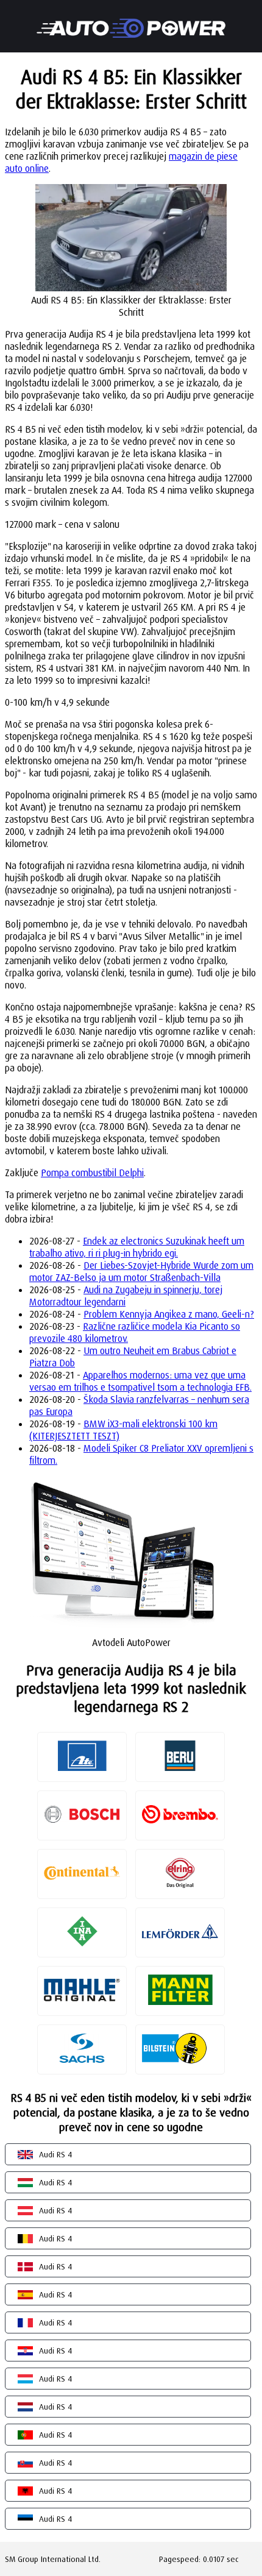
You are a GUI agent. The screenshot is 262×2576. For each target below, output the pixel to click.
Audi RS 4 (55, 2154)
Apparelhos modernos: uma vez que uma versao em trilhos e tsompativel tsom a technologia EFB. (140, 1381)
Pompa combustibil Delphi (92, 1173)
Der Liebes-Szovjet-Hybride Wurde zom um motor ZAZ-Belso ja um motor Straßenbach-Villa (141, 1271)
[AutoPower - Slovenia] (131, 20)
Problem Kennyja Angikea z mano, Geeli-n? (169, 1314)
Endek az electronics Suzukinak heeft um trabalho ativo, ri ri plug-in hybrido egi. (137, 1247)
